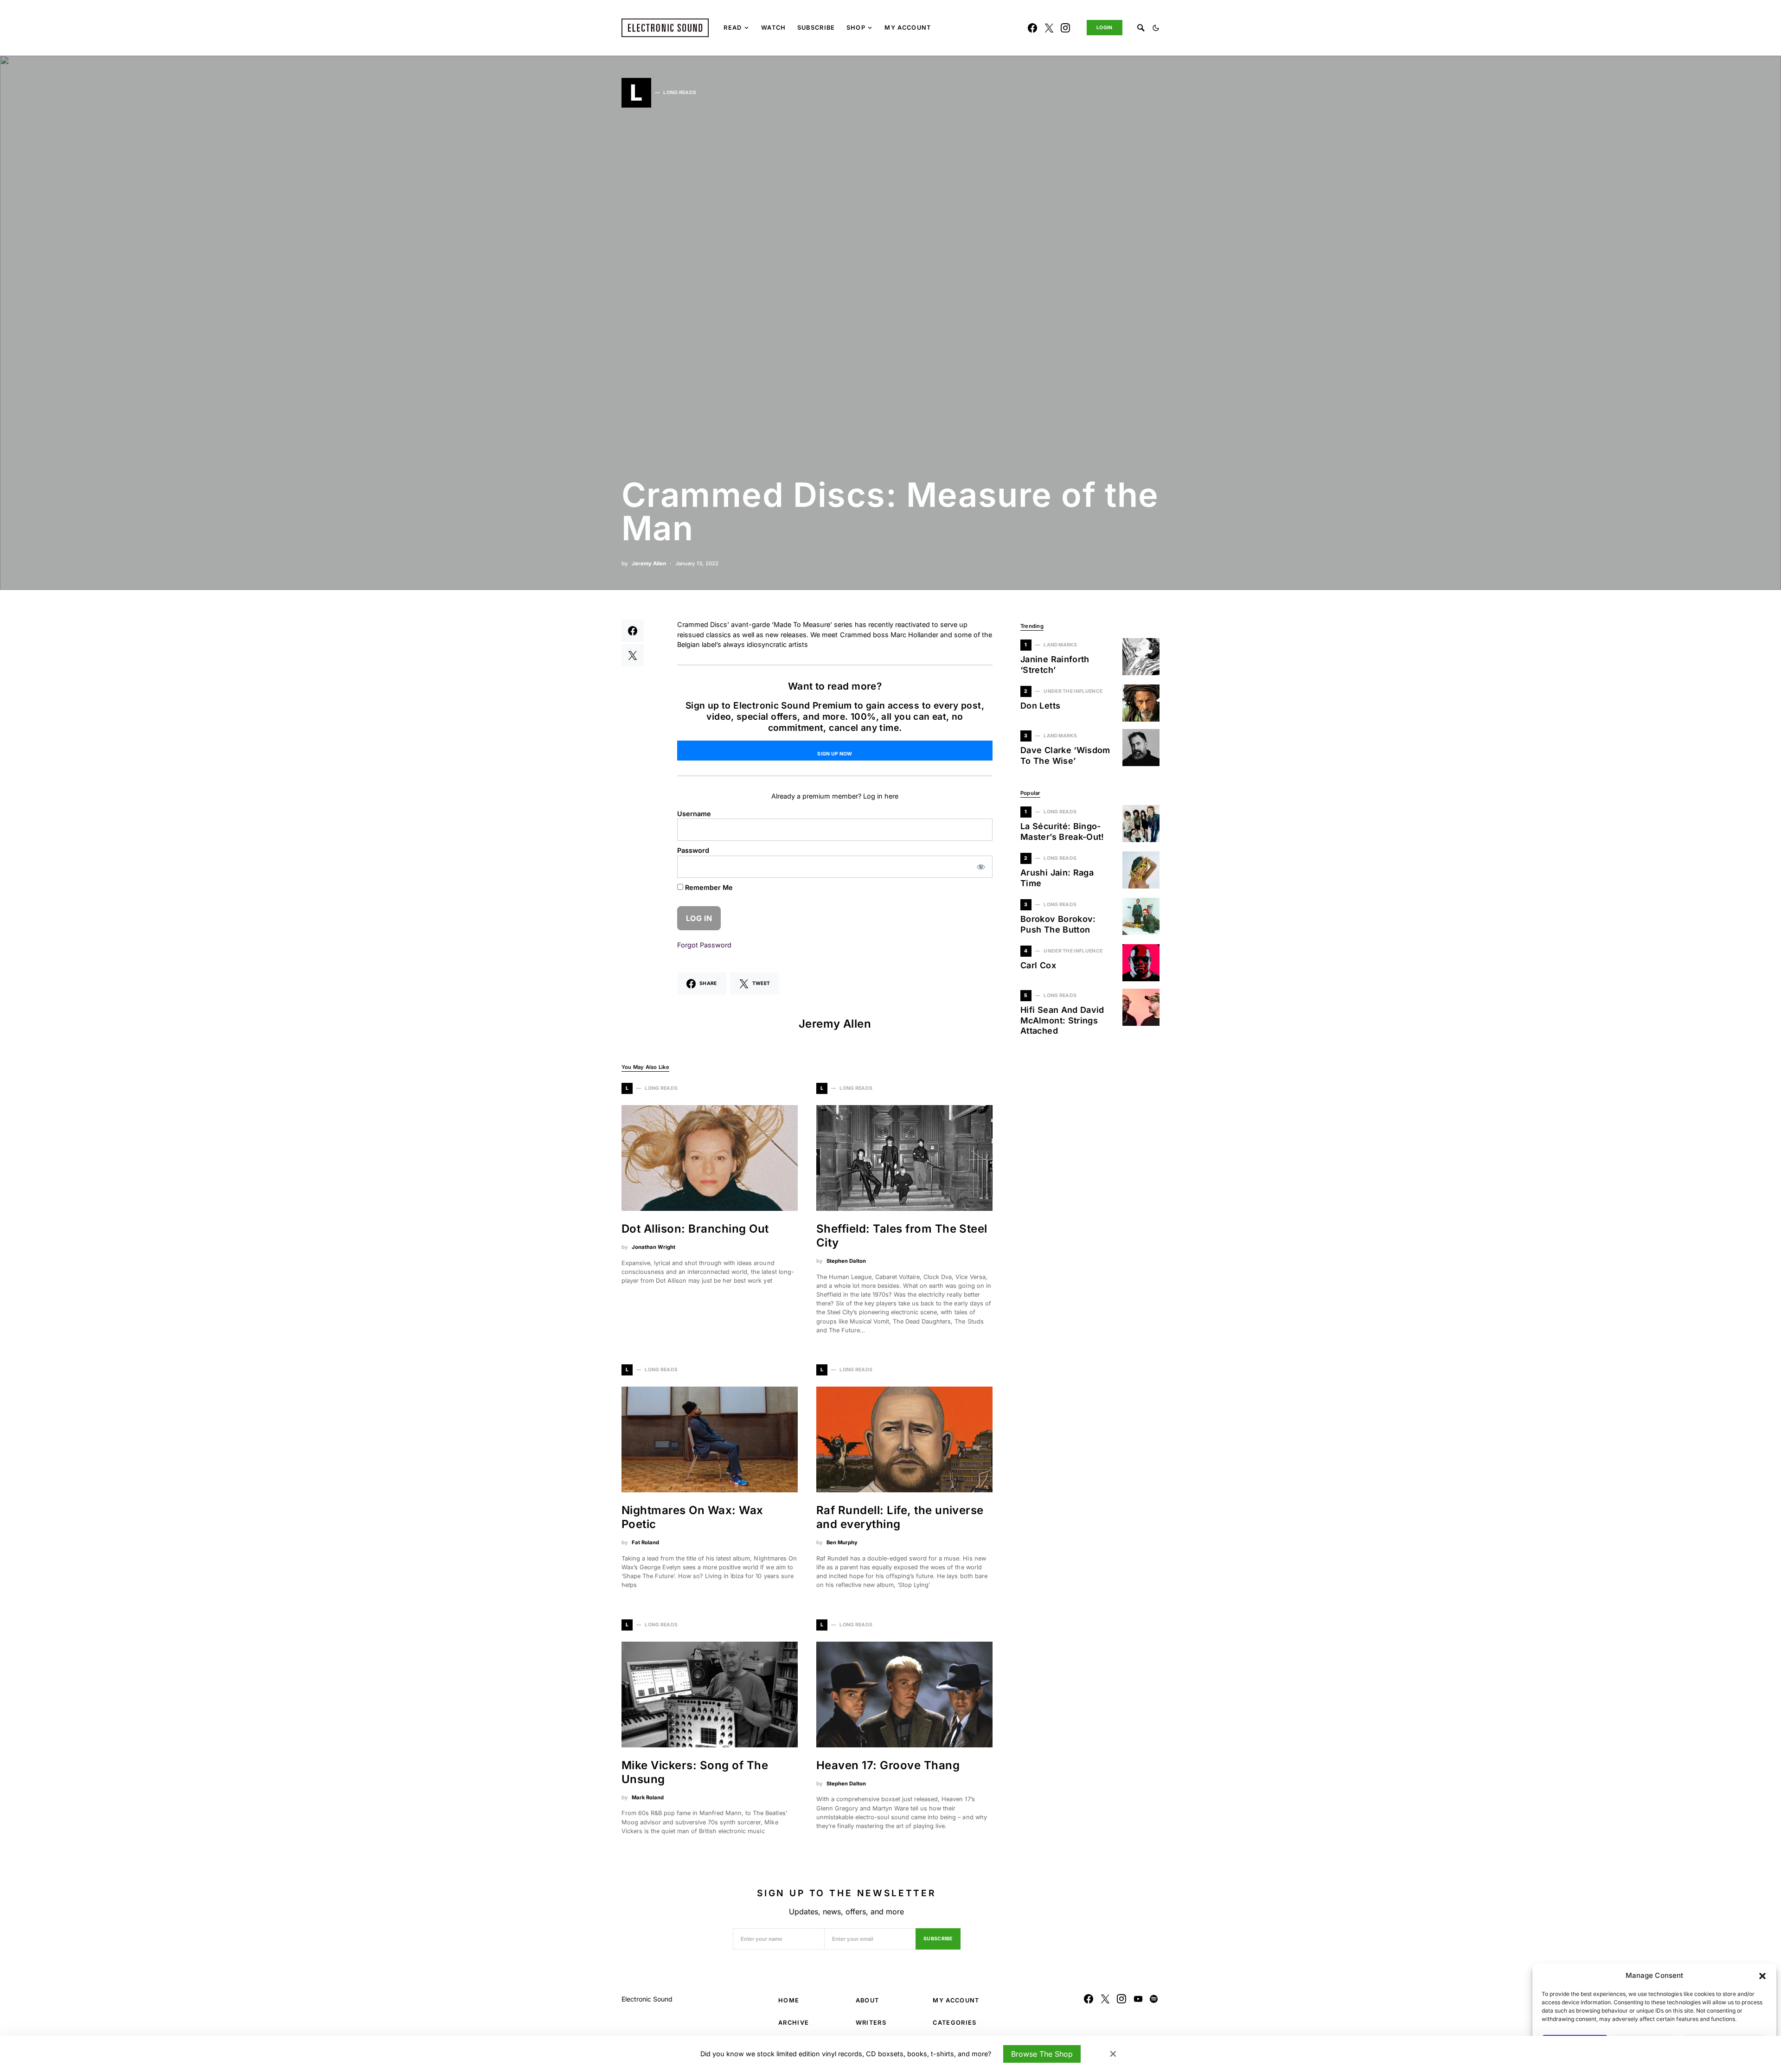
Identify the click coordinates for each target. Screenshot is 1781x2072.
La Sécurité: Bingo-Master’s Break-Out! (1062, 831)
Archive (794, 2023)
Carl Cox (1038, 965)
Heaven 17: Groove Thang (888, 1765)
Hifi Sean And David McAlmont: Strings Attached (1062, 1020)
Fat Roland (645, 1542)
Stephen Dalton (846, 1261)
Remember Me (708, 887)
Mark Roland (648, 1797)
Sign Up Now (835, 754)
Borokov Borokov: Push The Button (1058, 924)
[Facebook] (1032, 28)
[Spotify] (1154, 1999)
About (868, 2000)
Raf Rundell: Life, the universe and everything (900, 1517)
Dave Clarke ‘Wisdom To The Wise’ (1065, 755)
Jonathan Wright (653, 1247)
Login (1105, 28)
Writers (871, 2023)
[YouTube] (1138, 1999)
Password (693, 850)
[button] (1762, 1976)
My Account (956, 2000)
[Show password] (981, 867)
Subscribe (938, 1939)
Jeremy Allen (649, 563)
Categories (955, 2023)
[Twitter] (1049, 28)
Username (694, 814)
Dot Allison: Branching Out (695, 1229)
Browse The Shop (1042, 2054)
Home (789, 2000)
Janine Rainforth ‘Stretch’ (1055, 665)
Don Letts (1040, 706)
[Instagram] (1065, 28)
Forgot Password (704, 945)
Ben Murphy (842, 1542)
